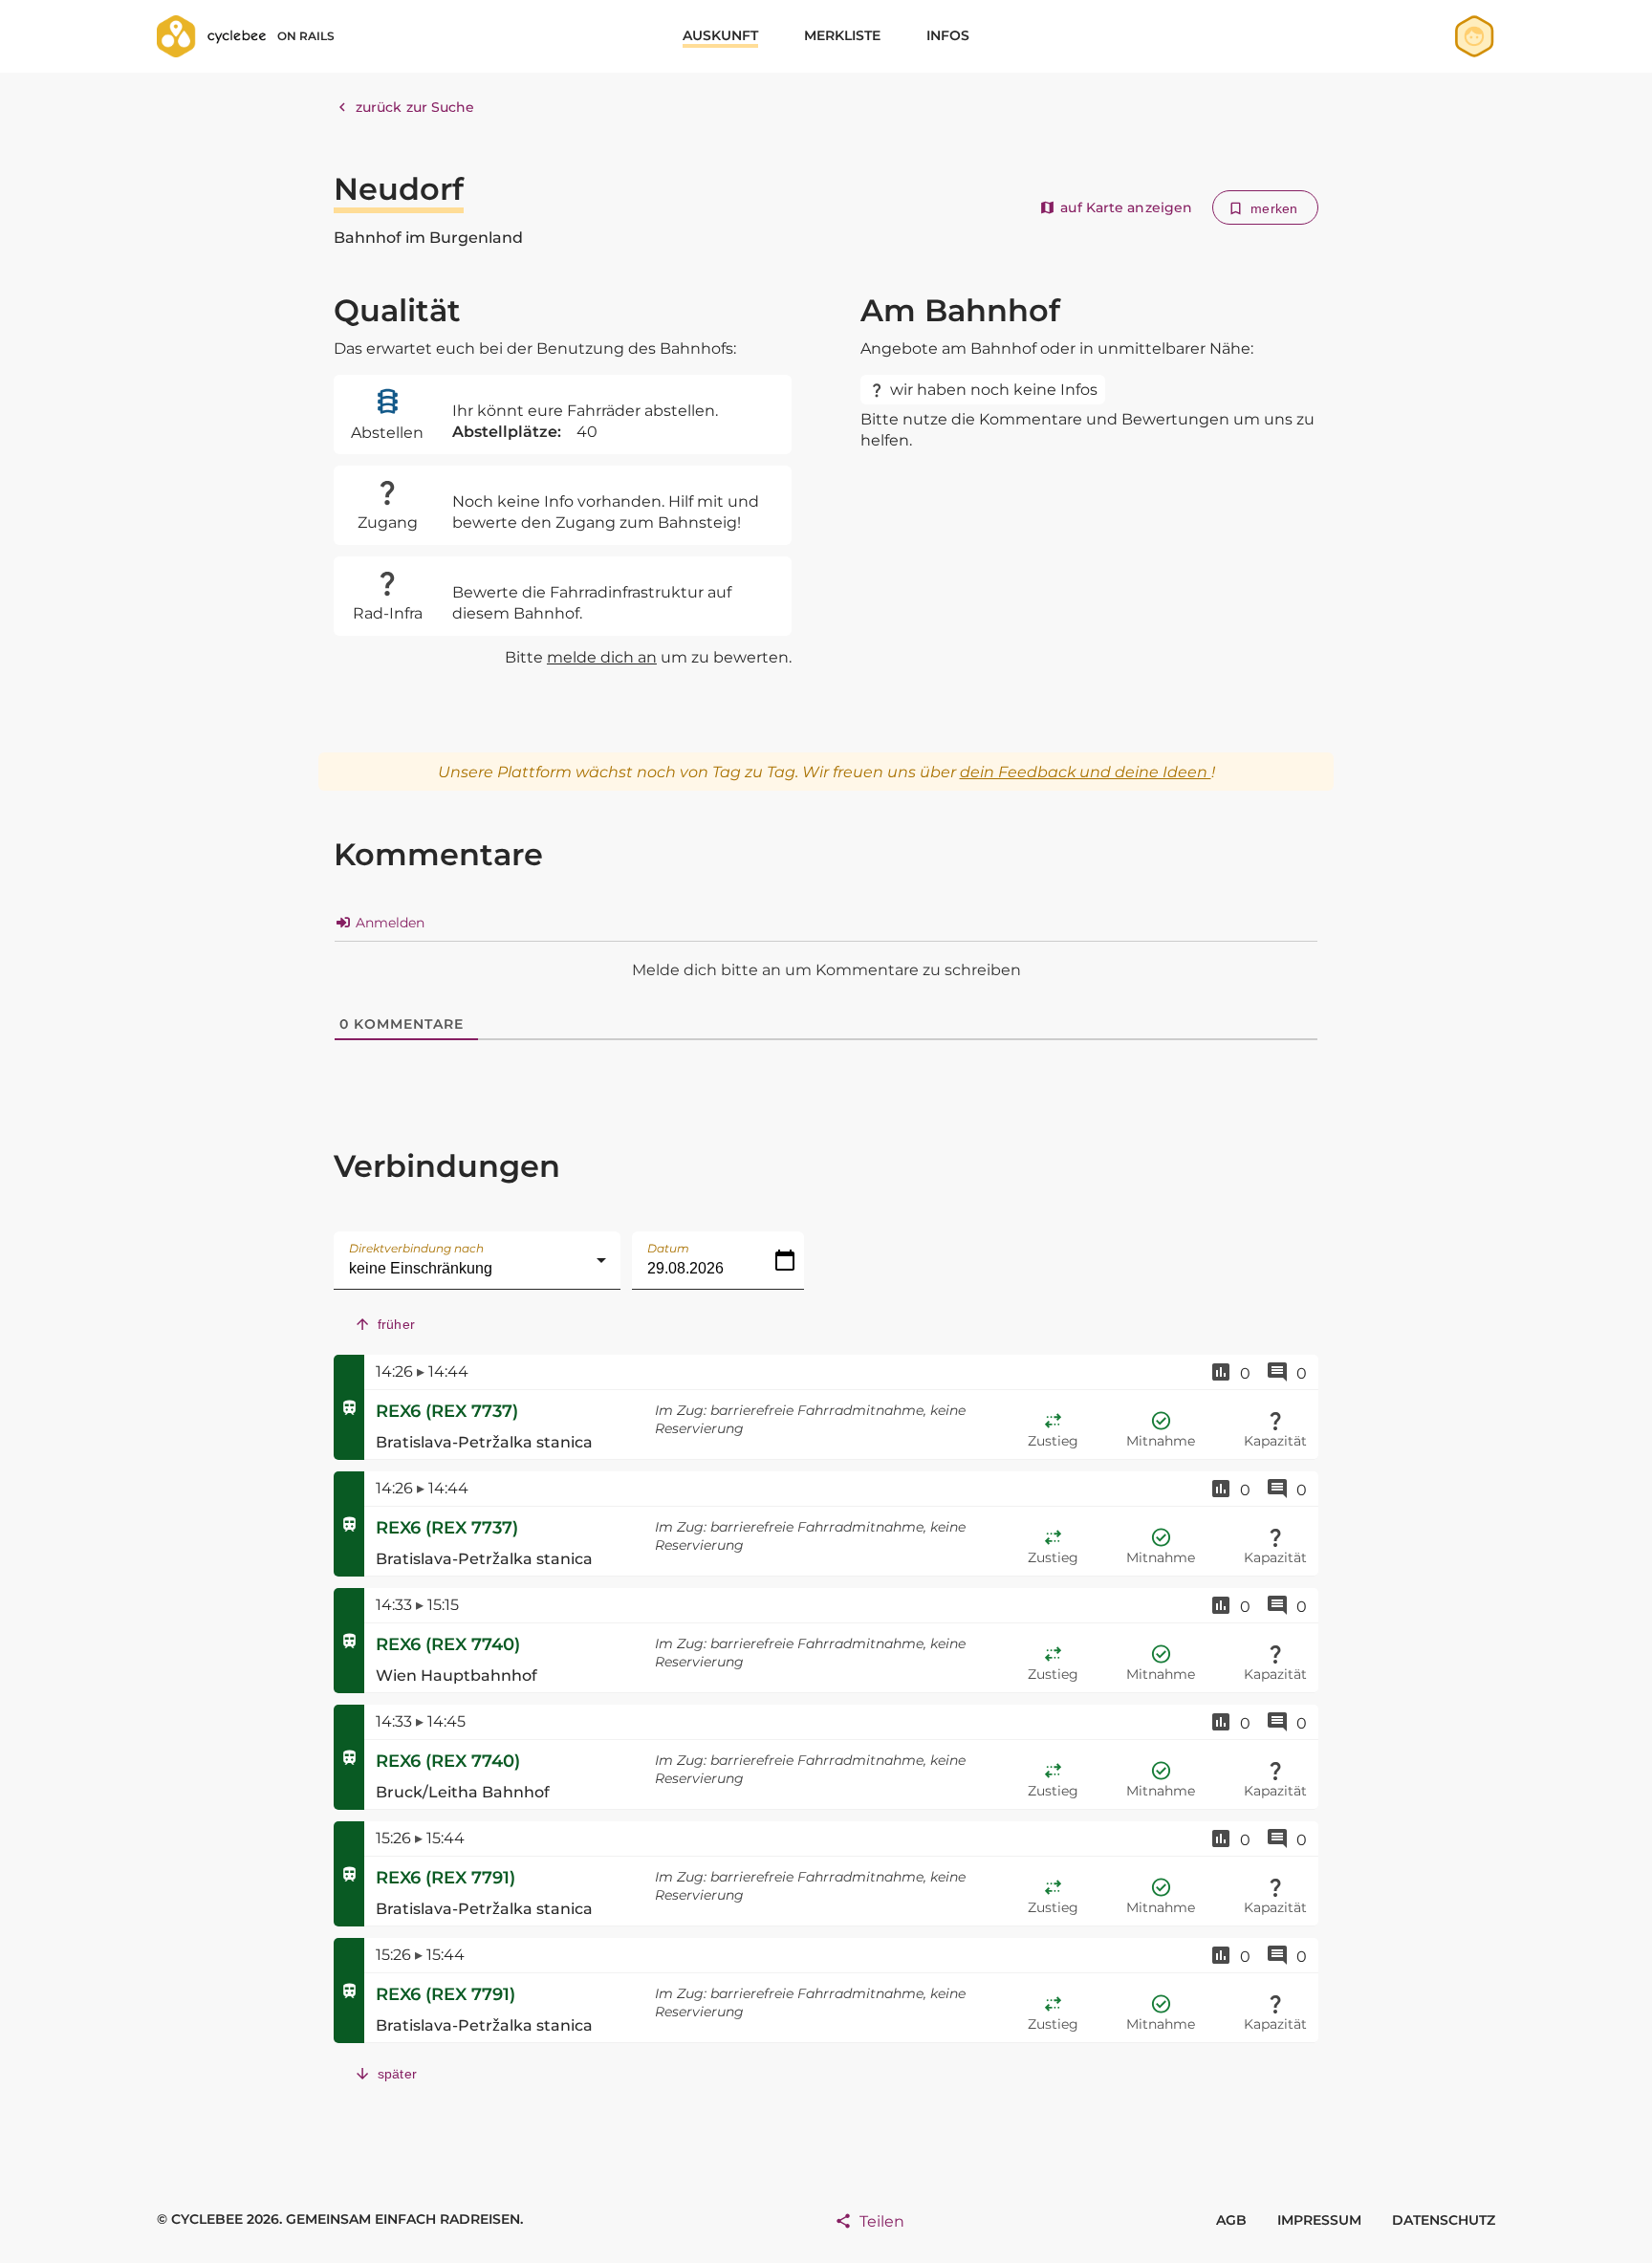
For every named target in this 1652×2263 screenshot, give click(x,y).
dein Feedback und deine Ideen (1086, 772)
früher (396, 1324)
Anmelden (388, 923)
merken (1274, 208)
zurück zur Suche (415, 107)
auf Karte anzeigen (1126, 207)
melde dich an (602, 657)
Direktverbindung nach (416, 1248)
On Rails (306, 36)
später (397, 2074)
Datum (668, 1248)
